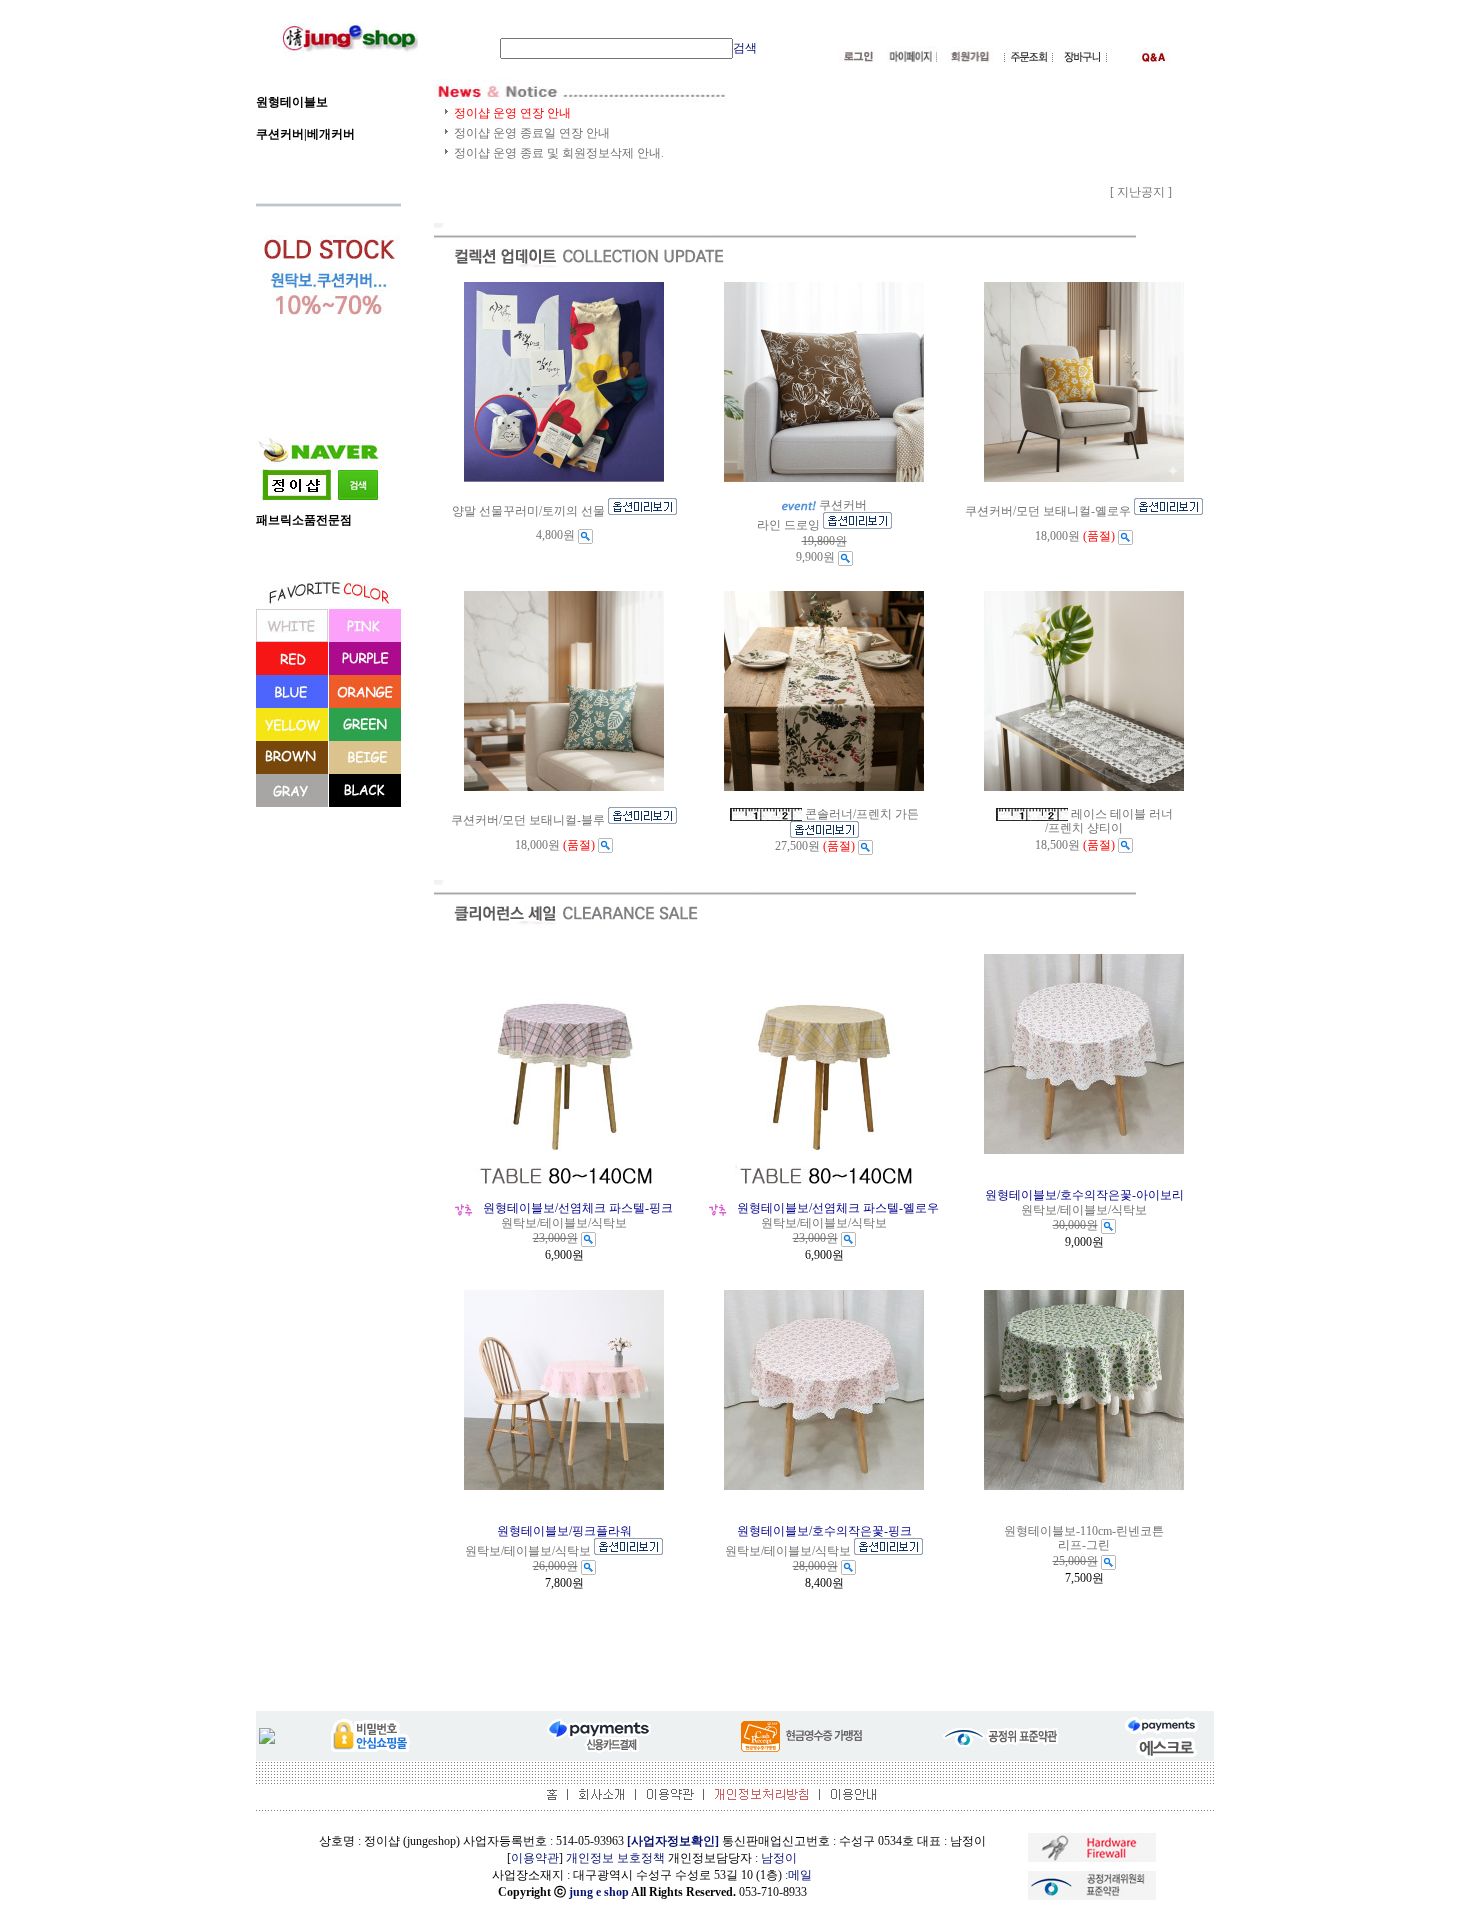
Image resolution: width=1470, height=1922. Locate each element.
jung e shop (599, 1892)
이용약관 (535, 1858)
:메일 (798, 1875)
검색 (745, 48)
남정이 (779, 1858)
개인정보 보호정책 (615, 1858)
